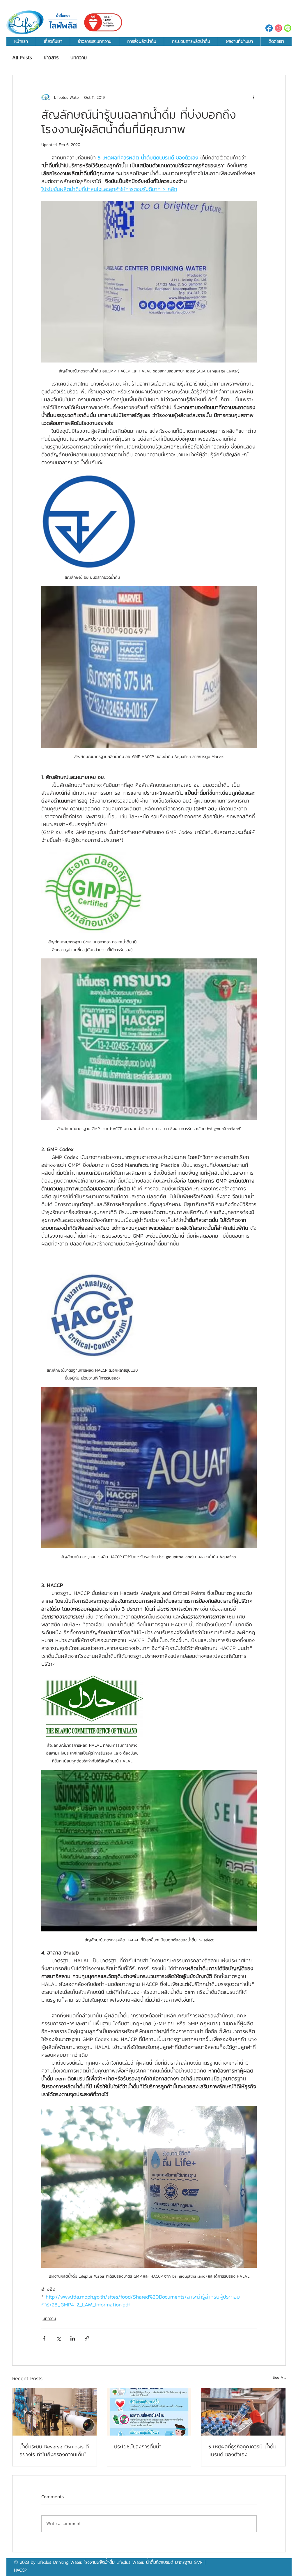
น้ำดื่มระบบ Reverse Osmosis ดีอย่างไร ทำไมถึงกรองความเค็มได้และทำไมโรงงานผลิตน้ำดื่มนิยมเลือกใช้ (54, 2450)
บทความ (79, 58)
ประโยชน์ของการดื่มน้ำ (138, 2446)
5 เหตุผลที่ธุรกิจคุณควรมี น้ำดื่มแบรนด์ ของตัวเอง (242, 2450)
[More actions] (253, 97)
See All (279, 2377)
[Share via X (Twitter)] (58, 2338)
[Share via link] (87, 2338)
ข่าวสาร (51, 58)
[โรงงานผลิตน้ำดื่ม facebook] (269, 28)
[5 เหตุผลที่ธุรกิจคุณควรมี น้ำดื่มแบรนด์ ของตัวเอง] (243, 2412)
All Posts (22, 58)
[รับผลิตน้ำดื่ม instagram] (278, 28)
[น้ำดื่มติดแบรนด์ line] (288, 28)
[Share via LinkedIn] (73, 2338)
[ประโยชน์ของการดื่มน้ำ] (149, 2412)
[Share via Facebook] (44, 2338)
